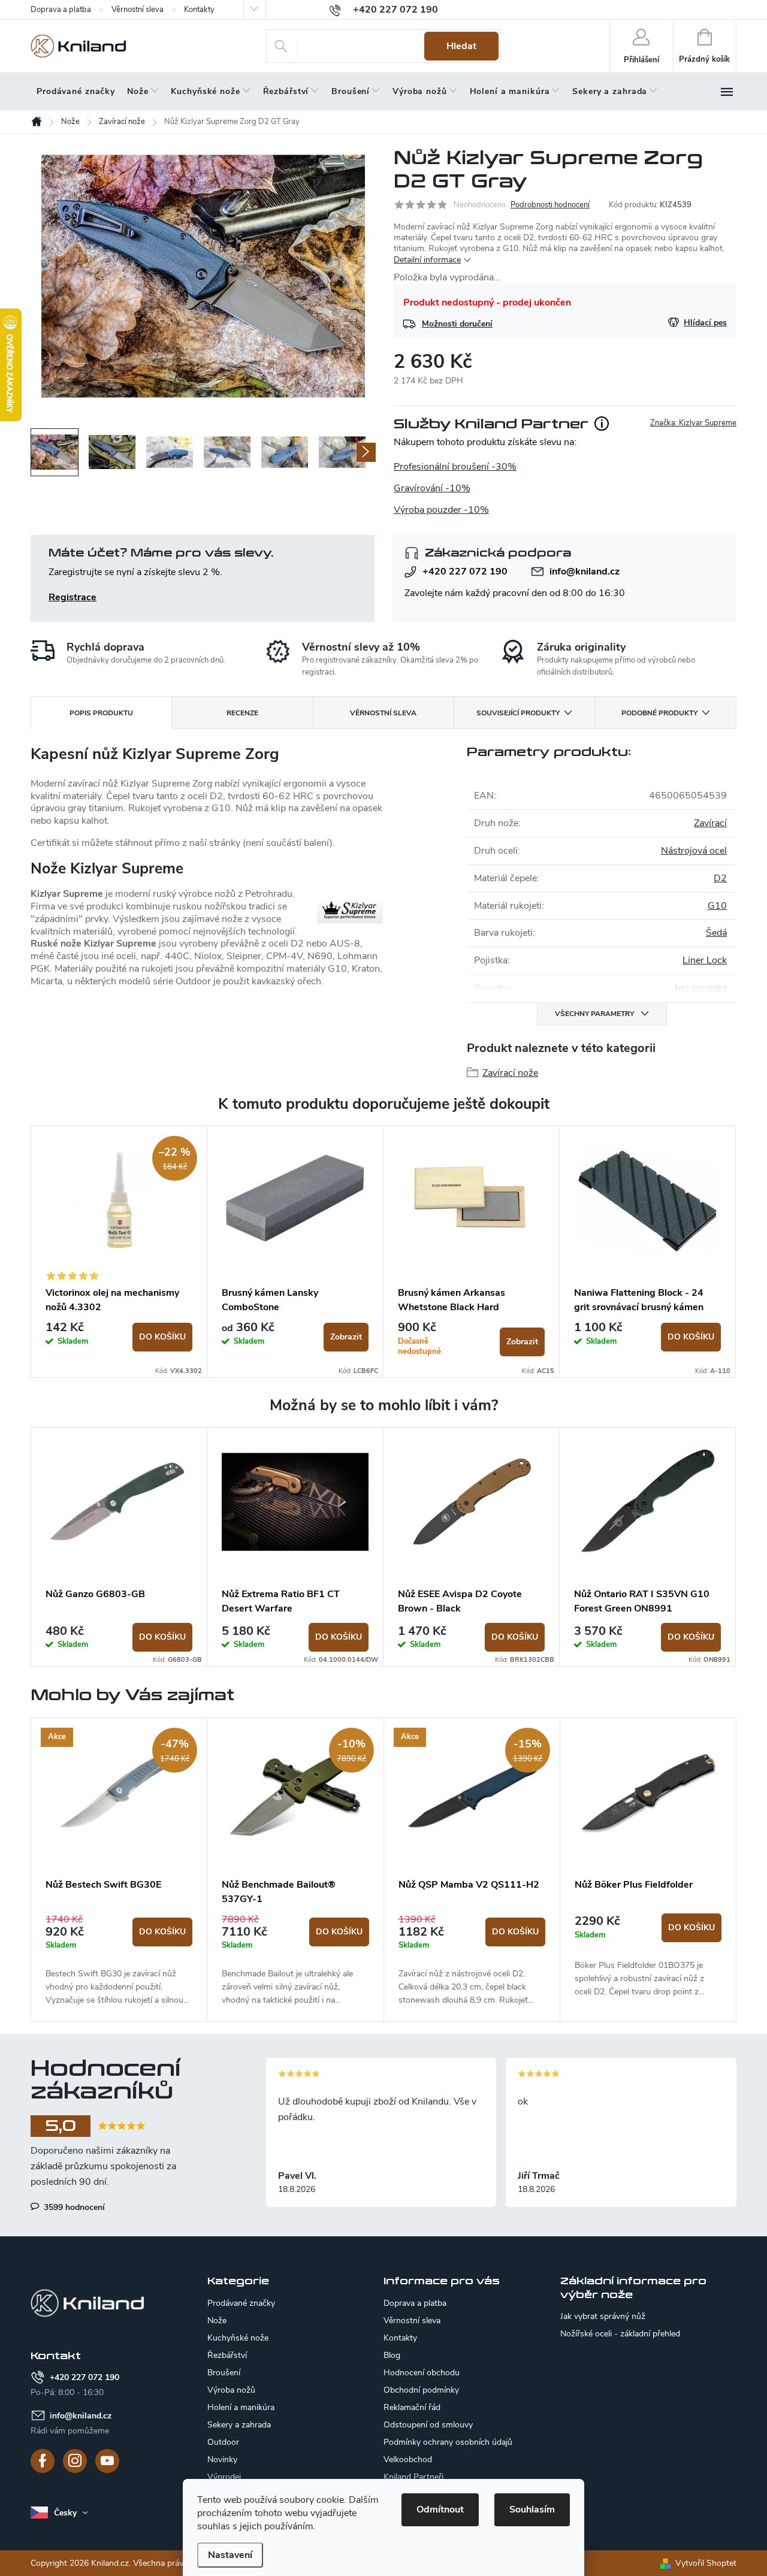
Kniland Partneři (413, 2477)
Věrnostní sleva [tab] (383, 713)
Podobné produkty (659, 713)
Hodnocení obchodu (422, 2373)
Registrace (73, 597)
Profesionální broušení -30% (455, 467)
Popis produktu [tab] (101, 713)
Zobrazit (346, 1337)
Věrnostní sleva (138, 10)
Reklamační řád (412, 2407)
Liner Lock (705, 960)
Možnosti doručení (457, 324)
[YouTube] (107, 2461)
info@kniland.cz (585, 572)
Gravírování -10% (432, 488)
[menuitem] (76, 92)
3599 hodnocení (73, 2207)
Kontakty (199, 10)
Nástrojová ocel (694, 851)
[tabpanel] (119, 1252)
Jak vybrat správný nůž (603, 2317)
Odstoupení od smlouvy (428, 2425)
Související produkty (518, 713)
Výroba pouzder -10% (441, 510)
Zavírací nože (510, 1073)
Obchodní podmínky (421, 2390)
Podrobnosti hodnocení (550, 205)
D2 (720, 878)
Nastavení (230, 2555)
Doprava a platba (61, 10)
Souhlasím (532, 2510)
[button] (119, 1960)
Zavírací (710, 823)
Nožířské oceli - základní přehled (620, 2334)
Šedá (716, 933)
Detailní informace (427, 260)
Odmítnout (440, 2510)
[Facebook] (43, 2461)
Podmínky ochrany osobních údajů (448, 2442)
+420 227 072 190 (465, 572)
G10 (717, 906)
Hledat (461, 46)
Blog (392, 2355)
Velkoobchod (408, 2459)
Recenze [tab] (242, 713)
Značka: (693, 423)
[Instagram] (75, 2461)
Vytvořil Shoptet (706, 2563)
